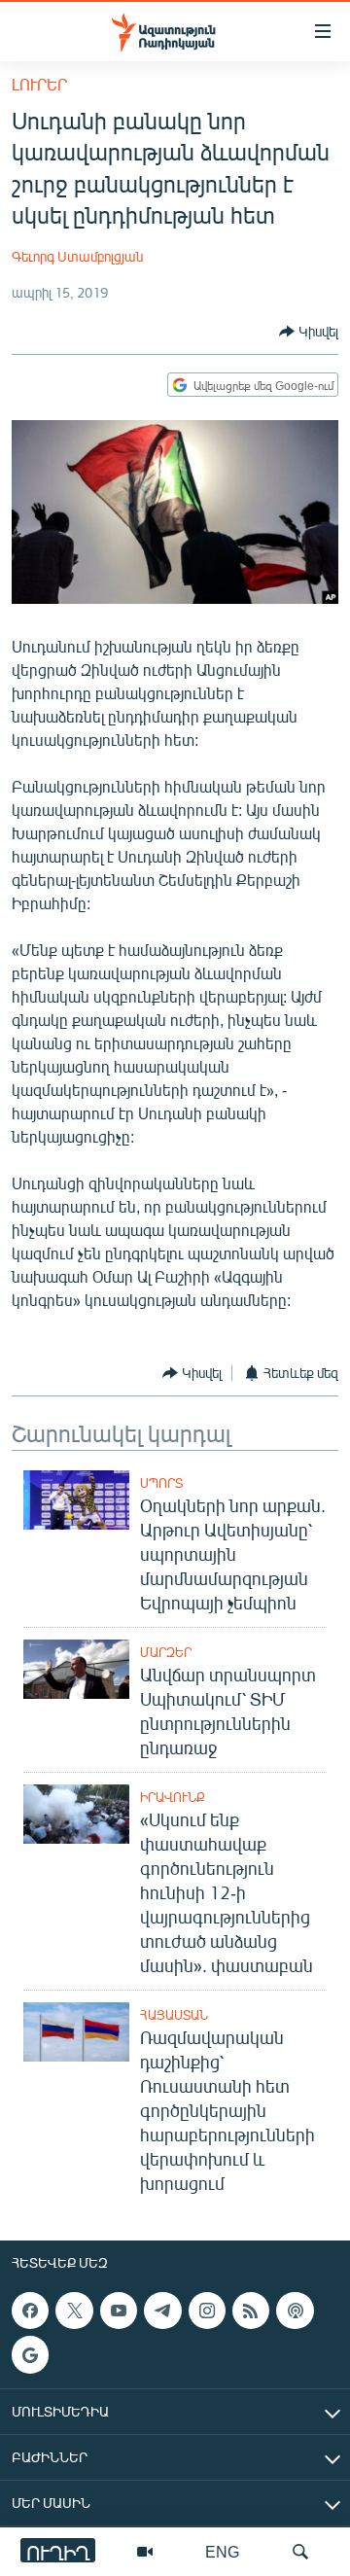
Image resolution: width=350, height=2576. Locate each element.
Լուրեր (39, 84)
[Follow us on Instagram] (207, 2311)
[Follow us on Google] (30, 2354)
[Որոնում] (300, 2552)
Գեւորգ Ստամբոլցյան (77, 256)
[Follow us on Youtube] (119, 2311)
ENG (222, 2551)
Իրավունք (173, 1797)
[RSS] (251, 2311)
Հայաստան (174, 2015)
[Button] (309, 332)
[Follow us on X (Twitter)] (74, 2311)
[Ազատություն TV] (145, 2552)
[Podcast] (295, 2311)
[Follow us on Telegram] (162, 2311)
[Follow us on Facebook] (30, 2311)
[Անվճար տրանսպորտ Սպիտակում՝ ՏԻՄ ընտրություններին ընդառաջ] (76, 1669)
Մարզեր (166, 1652)
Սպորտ (161, 1483)
